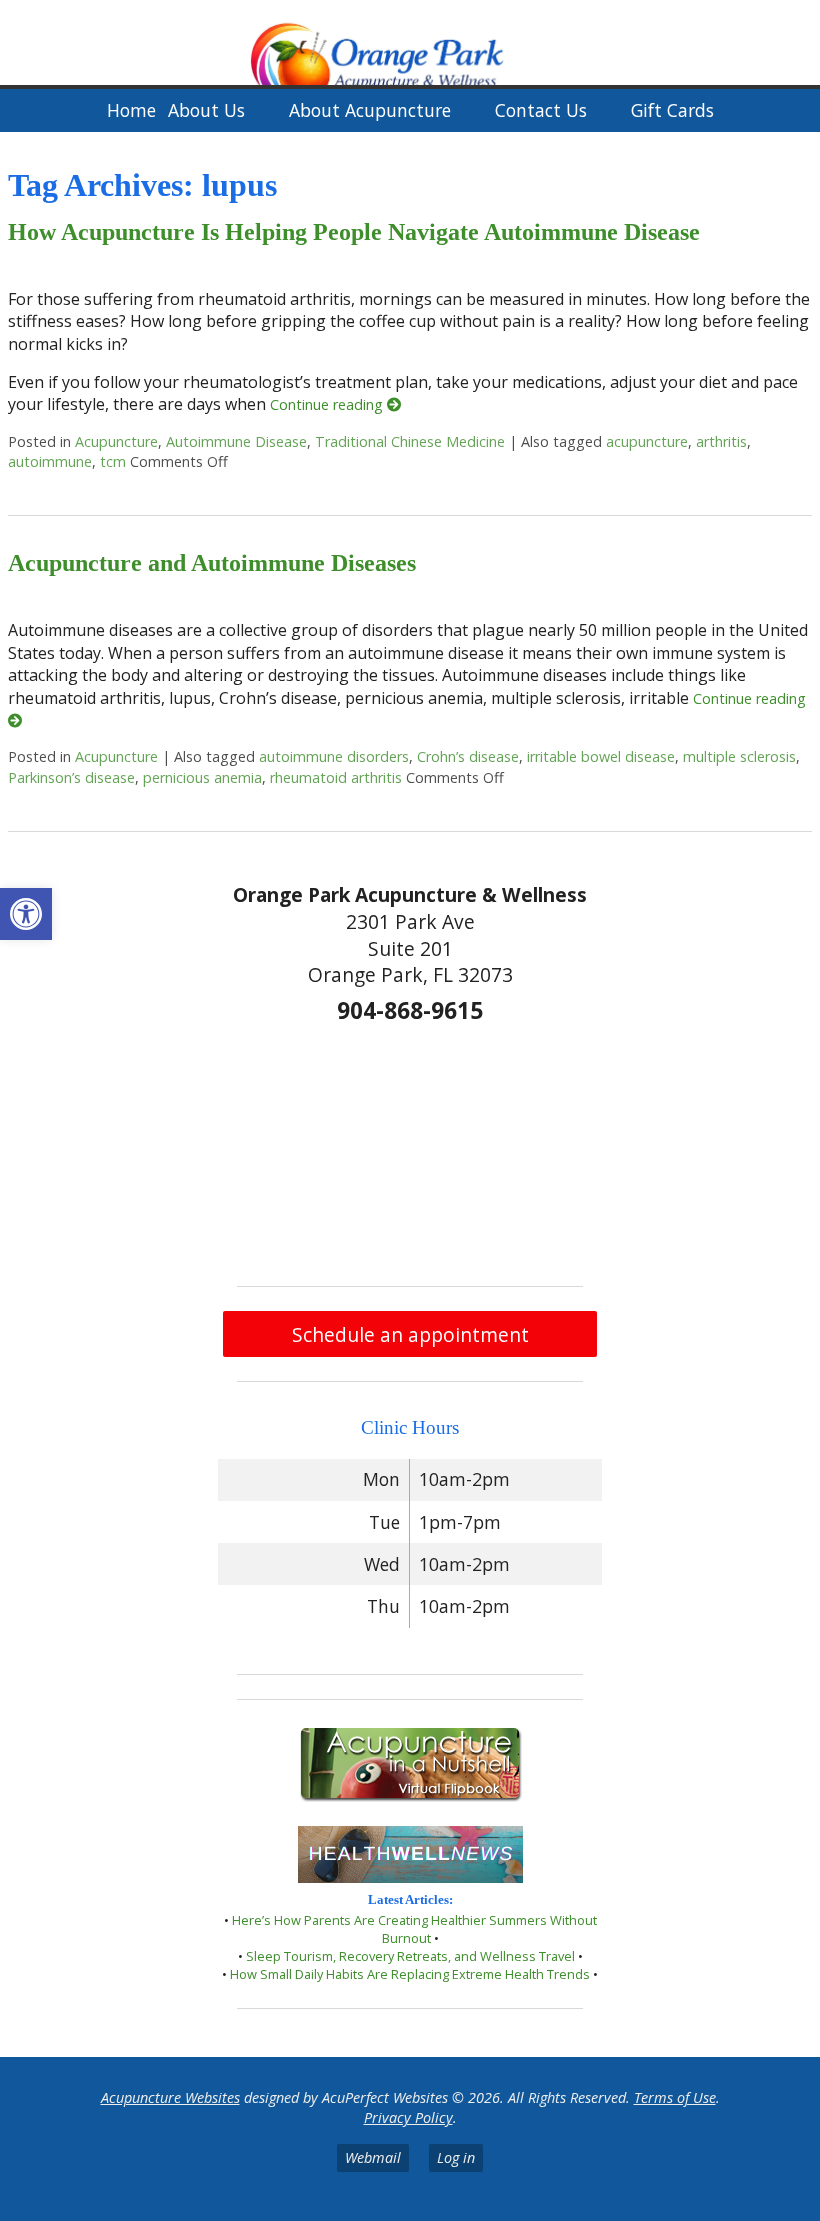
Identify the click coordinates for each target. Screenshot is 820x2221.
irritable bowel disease (601, 756)
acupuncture (647, 441)
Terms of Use (675, 2097)
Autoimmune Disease (236, 441)
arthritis (721, 441)
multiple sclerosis (739, 756)
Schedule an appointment (410, 1334)
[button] (26, 914)
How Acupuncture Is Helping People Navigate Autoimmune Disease (354, 232)
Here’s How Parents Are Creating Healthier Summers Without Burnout (414, 1929)
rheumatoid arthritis (336, 777)
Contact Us (541, 110)
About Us (206, 110)
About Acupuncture (370, 110)
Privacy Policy (408, 2117)
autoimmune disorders (334, 756)
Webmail (373, 2157)
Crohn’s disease (468, 756)
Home (131, 110)
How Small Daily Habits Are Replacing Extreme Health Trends (410, 1974)
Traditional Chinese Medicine (410, 441)
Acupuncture (116, 441)
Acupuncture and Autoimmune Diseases (212, 563)
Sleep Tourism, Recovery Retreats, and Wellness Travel (410, 1956)
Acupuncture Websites (170, 2097)
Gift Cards (672, 110)
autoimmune (50, 461)
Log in (456, 2157)
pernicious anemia (202, 777)
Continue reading (328, 404)
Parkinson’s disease (71, 777)
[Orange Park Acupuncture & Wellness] (410, 44)
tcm (113, 461)
